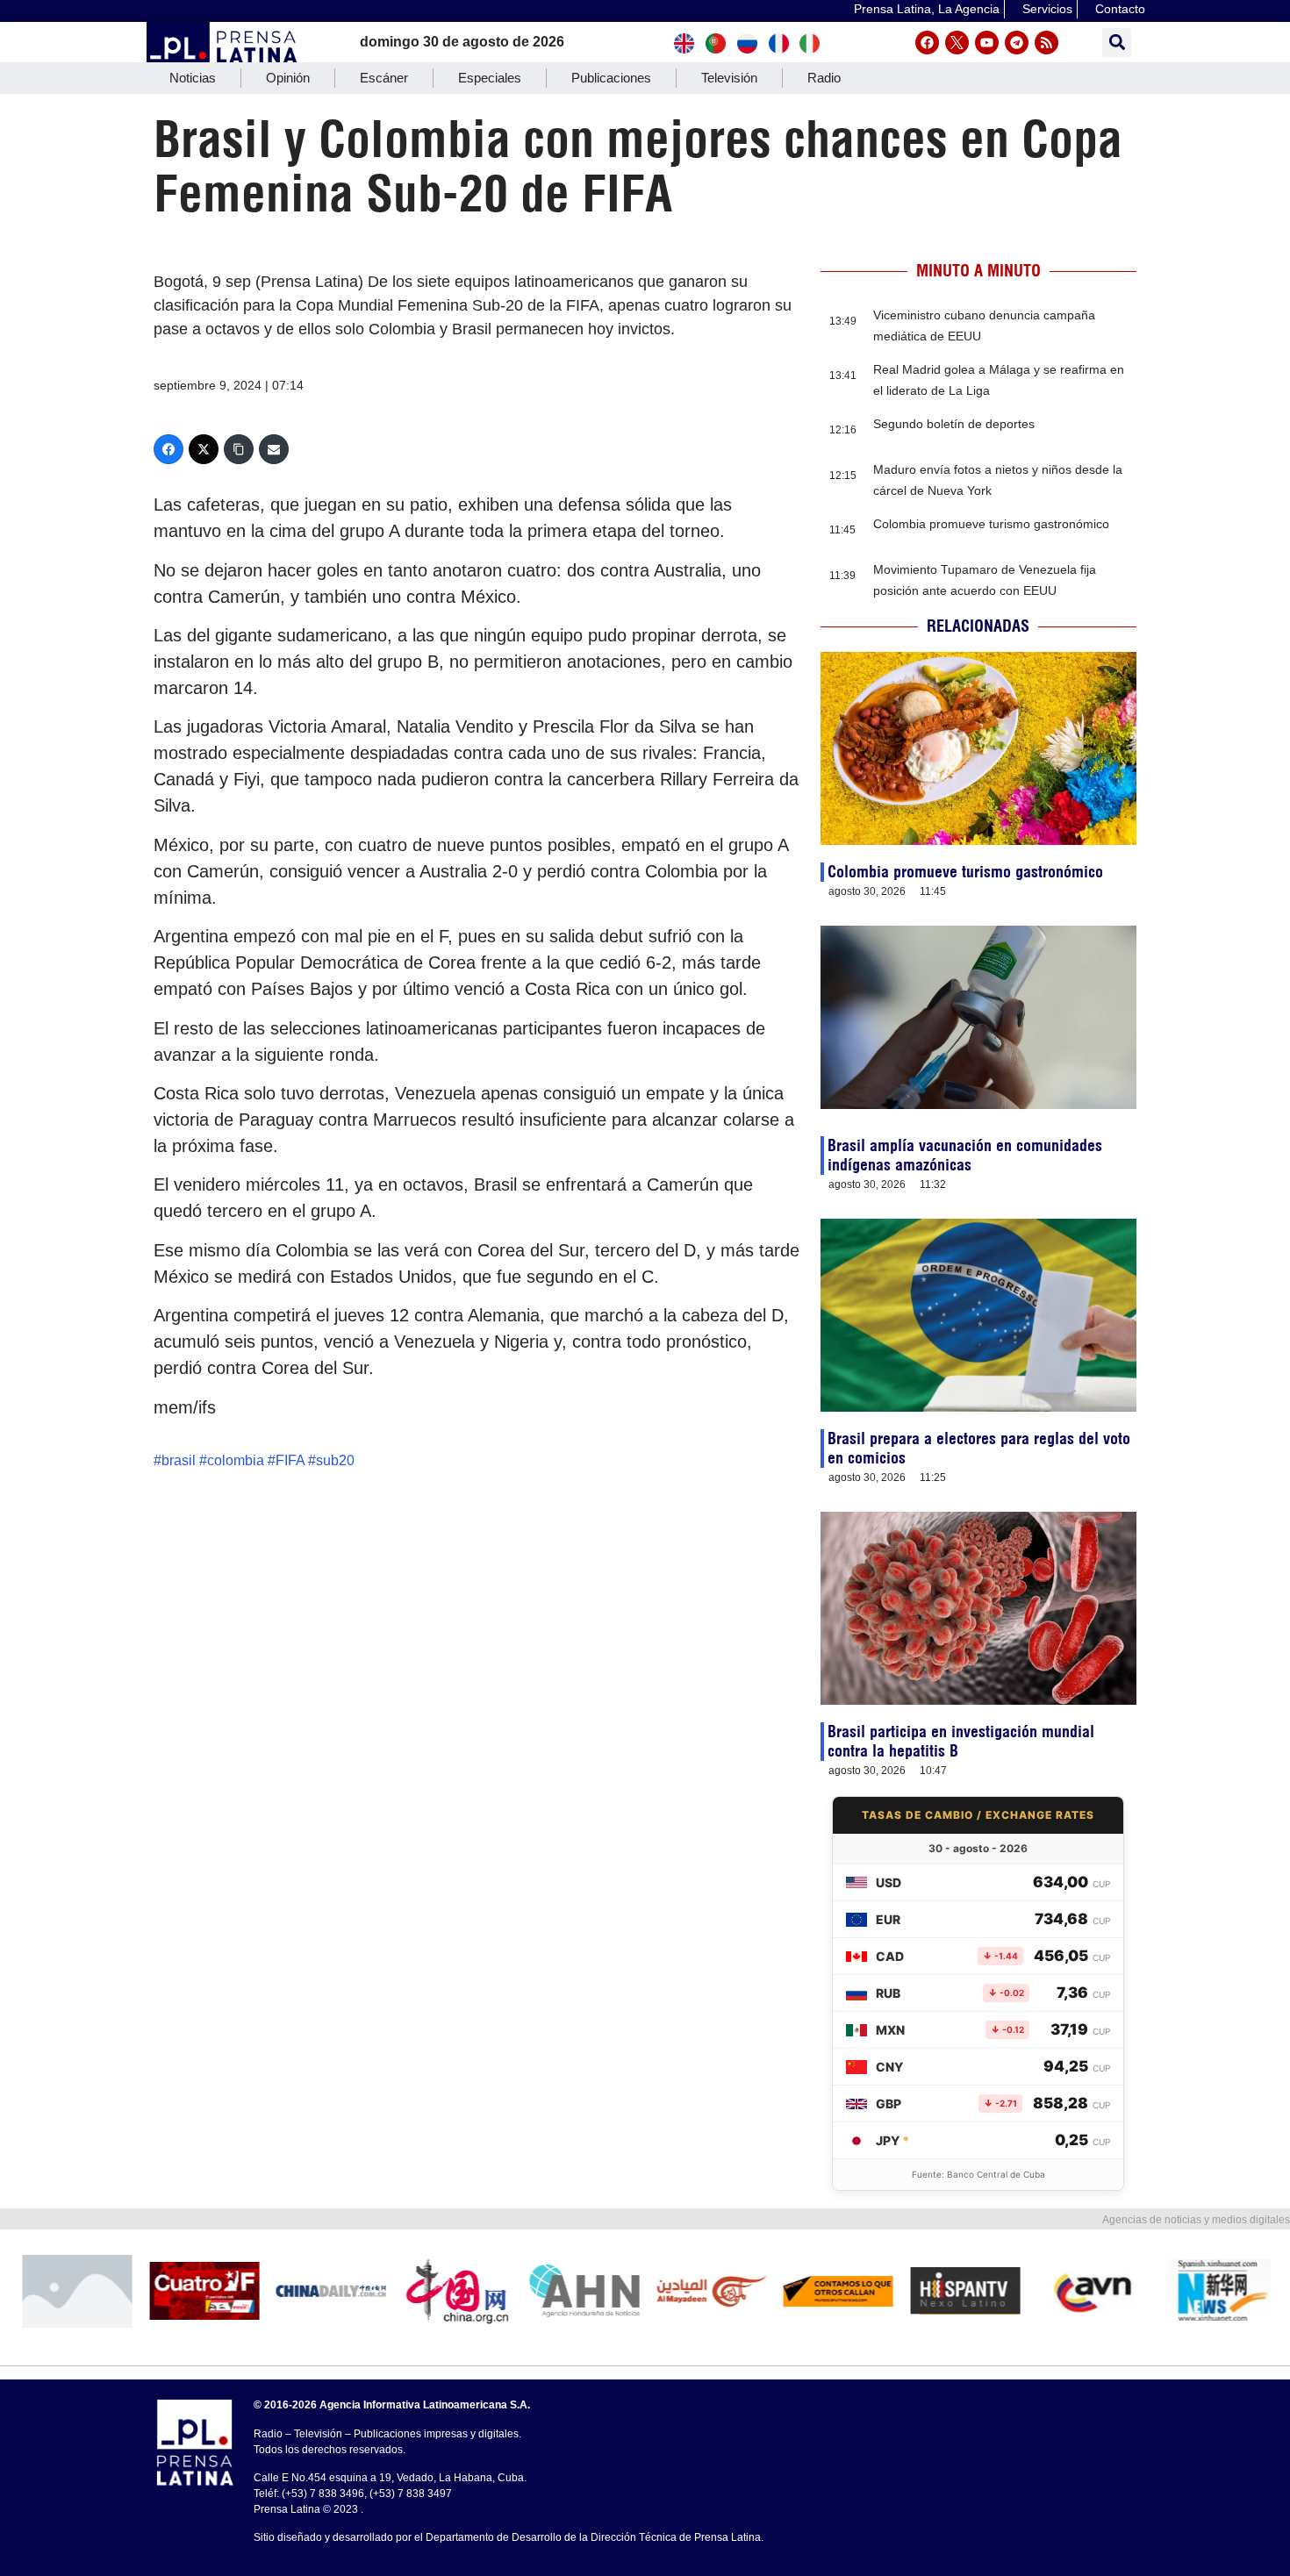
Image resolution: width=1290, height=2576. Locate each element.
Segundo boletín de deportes (954, 424)
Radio (824, 78)
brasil (179, 1460)
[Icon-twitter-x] (957, 43)
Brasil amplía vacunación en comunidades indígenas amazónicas (965, 1155)
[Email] (274, 449)
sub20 (335, 1460)
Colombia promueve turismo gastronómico (991, 524)
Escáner (384, 78)
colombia (236, 1460)
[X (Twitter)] (204, 449)
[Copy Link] (239, 449)
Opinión (288, 78)
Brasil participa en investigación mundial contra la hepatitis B (961, 1741)
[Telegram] (1017, 43)
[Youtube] (987, 43)
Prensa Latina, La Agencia (927, 9)
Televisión (729, 78)
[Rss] (1046, 43)
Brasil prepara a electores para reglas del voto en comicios (979, 1448)
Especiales (490, 78)
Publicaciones (611, 78)
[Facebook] (927, 43)
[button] (1117, 43)
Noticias (193, 78)
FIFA (290, 1460)
